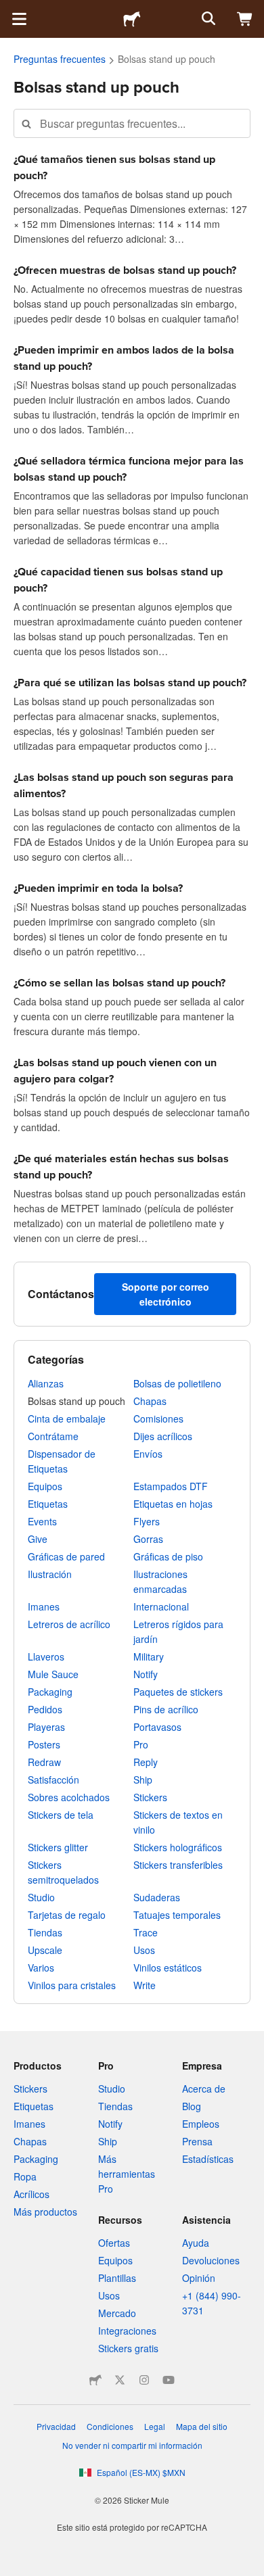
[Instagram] (144, 2380)
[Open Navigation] (19, 19)
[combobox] (132, 123)
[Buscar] (207, 19)
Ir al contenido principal (10, 10)
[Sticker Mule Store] (95, 2380)
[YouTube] (169, 2380)
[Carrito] (245, 19)
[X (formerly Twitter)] (120, 2380)
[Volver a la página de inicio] (132, 19)
